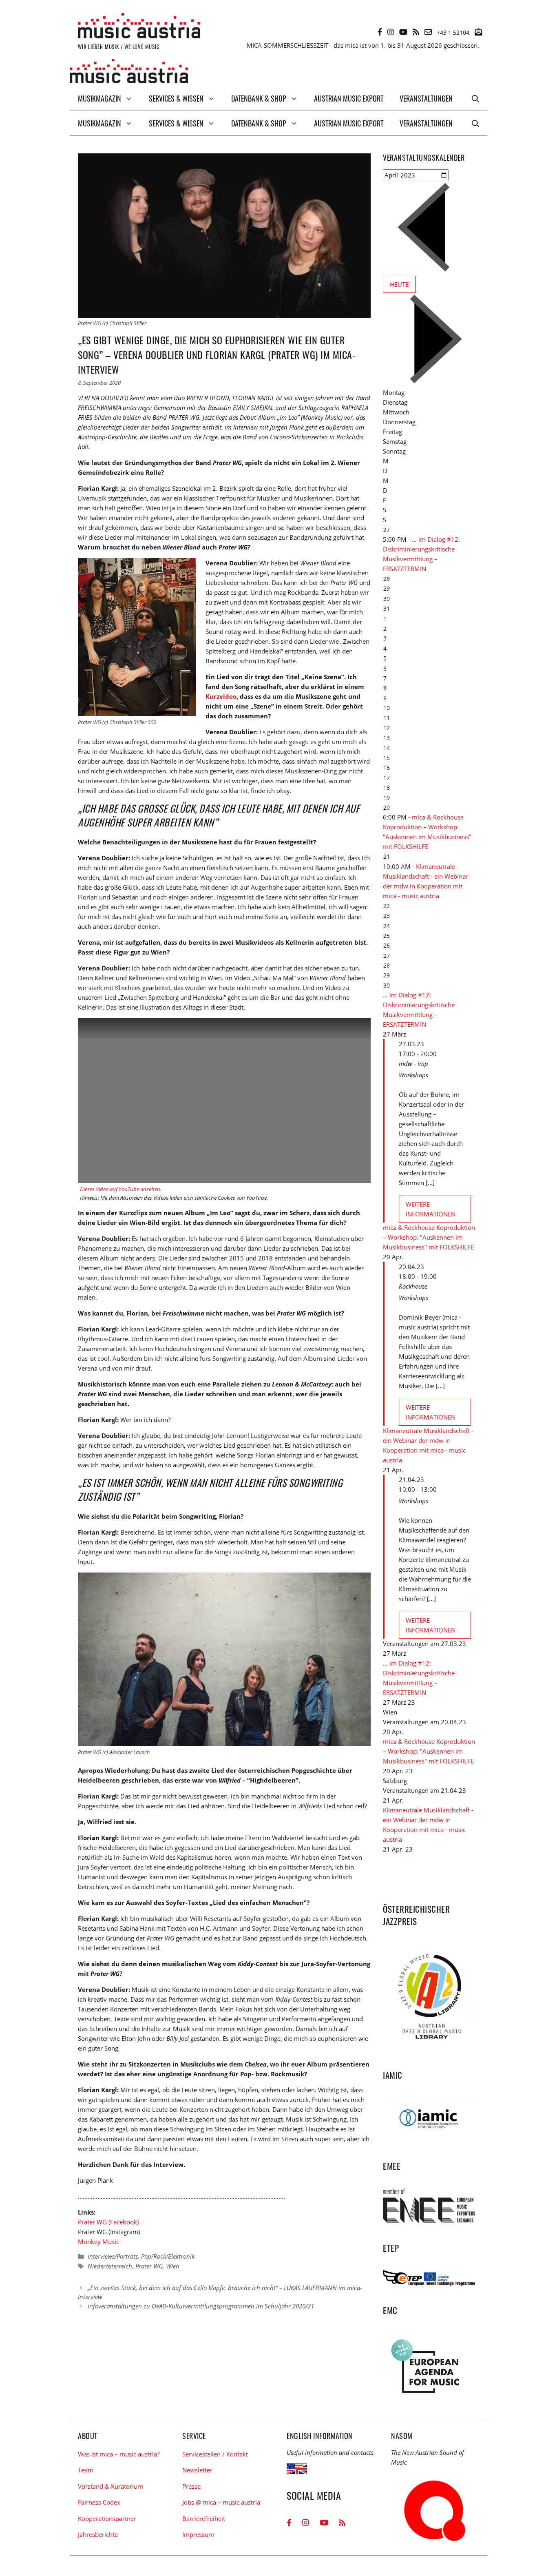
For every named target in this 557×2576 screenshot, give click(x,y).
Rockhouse (413, 1286)
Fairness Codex (99, 2502)
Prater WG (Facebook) (108, 2222)
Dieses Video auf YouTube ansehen (120, 1189)
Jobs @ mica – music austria (221, 2502)
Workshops (413, 1075)
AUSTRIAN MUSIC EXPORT (349, 98)
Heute (399, 284)
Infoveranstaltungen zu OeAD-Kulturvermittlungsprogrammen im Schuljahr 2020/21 (201, 2306)
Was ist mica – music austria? (119, 2454)
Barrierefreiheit (204, 2518)
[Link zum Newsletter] (478, 32)
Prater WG (149, 2266)
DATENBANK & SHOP (259, 98)
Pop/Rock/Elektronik (168, 2256)
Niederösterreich (110, 2266)
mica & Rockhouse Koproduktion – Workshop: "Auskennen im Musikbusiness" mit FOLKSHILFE (429, 1237)
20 (387, 807)
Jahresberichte (98, 2534)
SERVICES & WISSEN (176, 98)
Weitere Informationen (431, 1209)
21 (387, 856)
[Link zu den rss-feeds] (416, 32)
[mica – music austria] (129, 72)
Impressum (198, 2534)
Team (86, 2470)
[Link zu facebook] (380, 32)
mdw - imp (413, 1063)
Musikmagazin (99, 98)
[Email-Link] (428, 32)
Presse (191, 2486)
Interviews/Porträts (113, 2256)
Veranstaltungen (426, 98)
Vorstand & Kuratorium (111, 2486)
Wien (173, 2266)
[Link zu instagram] (391, 32)
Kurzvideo (221, 696)
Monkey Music (98, 2242)
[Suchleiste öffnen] (475, 98)
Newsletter (197, 2470)
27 (387, 530)
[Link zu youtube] (403, 32)
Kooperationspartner (107, 2518)
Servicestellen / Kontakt (215, 2454)
